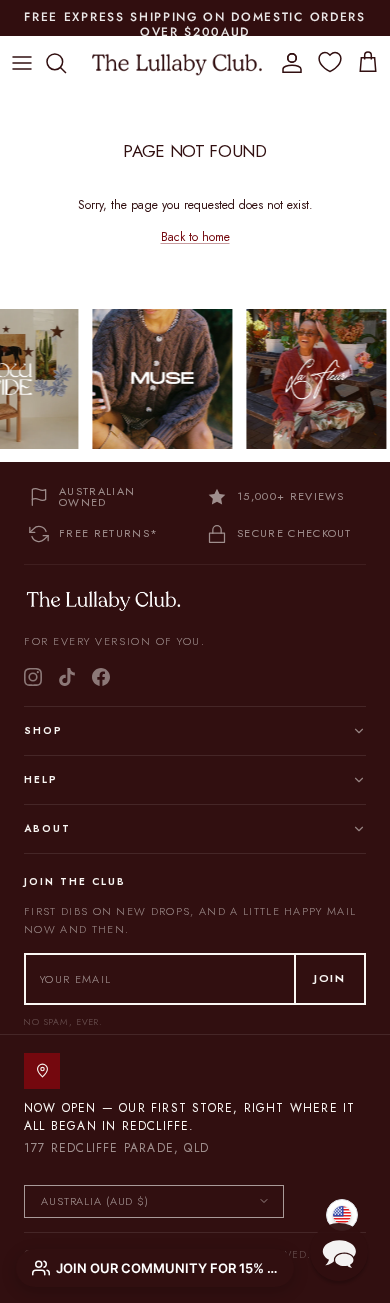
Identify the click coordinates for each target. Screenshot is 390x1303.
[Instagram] (33, 677)
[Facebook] (101, 677)
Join (330, 978)
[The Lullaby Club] (177, 63)
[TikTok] (67, 677)
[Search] (66, 63)
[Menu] (22, 63)
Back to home (195, 237)
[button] (339, 1252)
